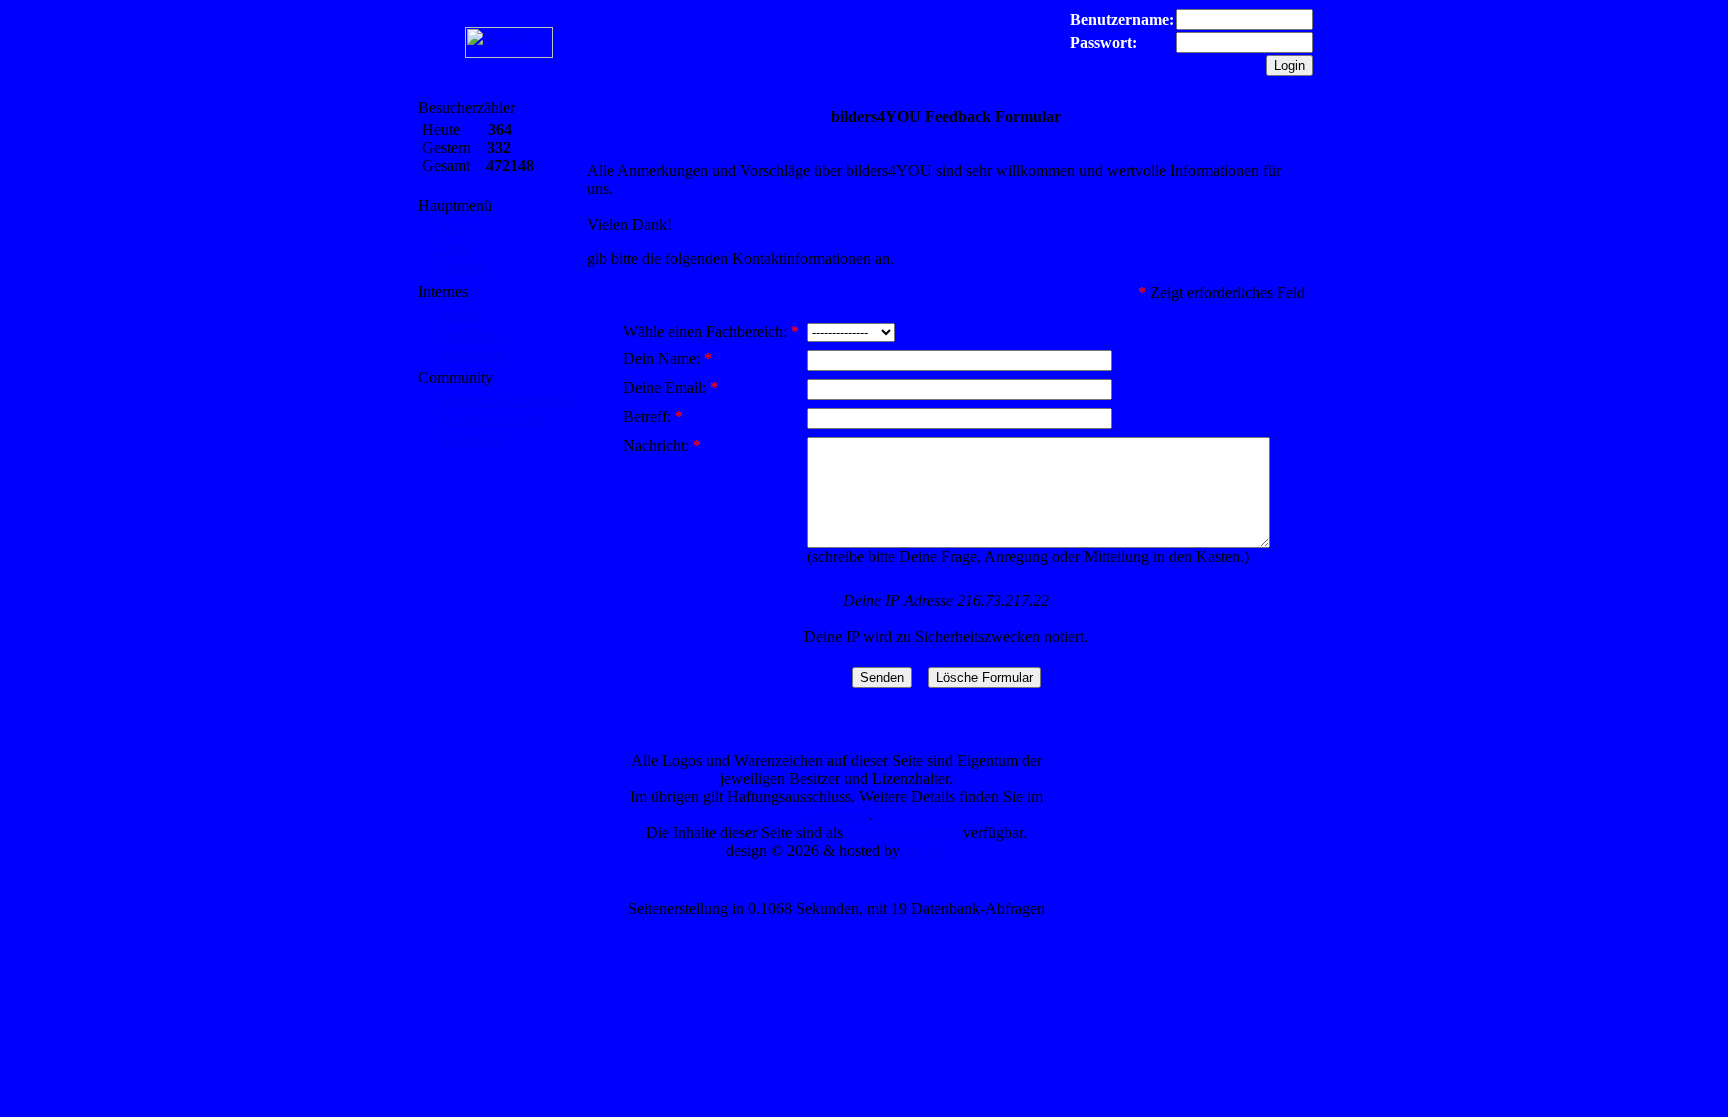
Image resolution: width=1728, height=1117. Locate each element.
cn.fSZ (925, 850)
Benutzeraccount (490, 420)
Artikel (459, 314)
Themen (463, 268)
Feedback (467, 334)
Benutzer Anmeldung (504, 400)
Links (455, 248)
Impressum (471, 354)
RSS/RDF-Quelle (903, 832)
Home (456, 228)
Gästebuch (470, 440)
